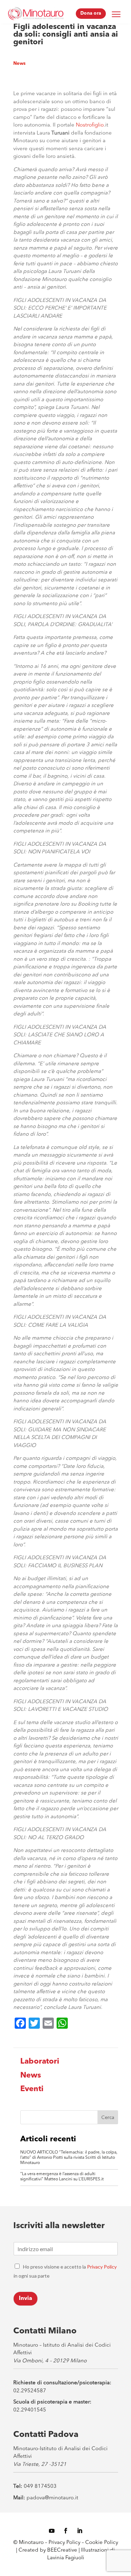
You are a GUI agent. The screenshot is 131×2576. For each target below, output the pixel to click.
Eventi (32, 2089)
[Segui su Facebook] (66, 2531)
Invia (26, 2299)
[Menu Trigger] (116, 14)
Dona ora (91, 13)
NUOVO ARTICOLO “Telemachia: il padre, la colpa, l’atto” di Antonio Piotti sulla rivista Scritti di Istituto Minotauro (69, 2158)
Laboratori (40, 2061)
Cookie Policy (102, 2543)
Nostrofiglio (90, 125)
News (19, 64)
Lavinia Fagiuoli (66, 2558)
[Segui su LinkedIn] (80, 2531)
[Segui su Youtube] (52, 2531)
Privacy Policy (102, 2267)
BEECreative (61, 2550)
